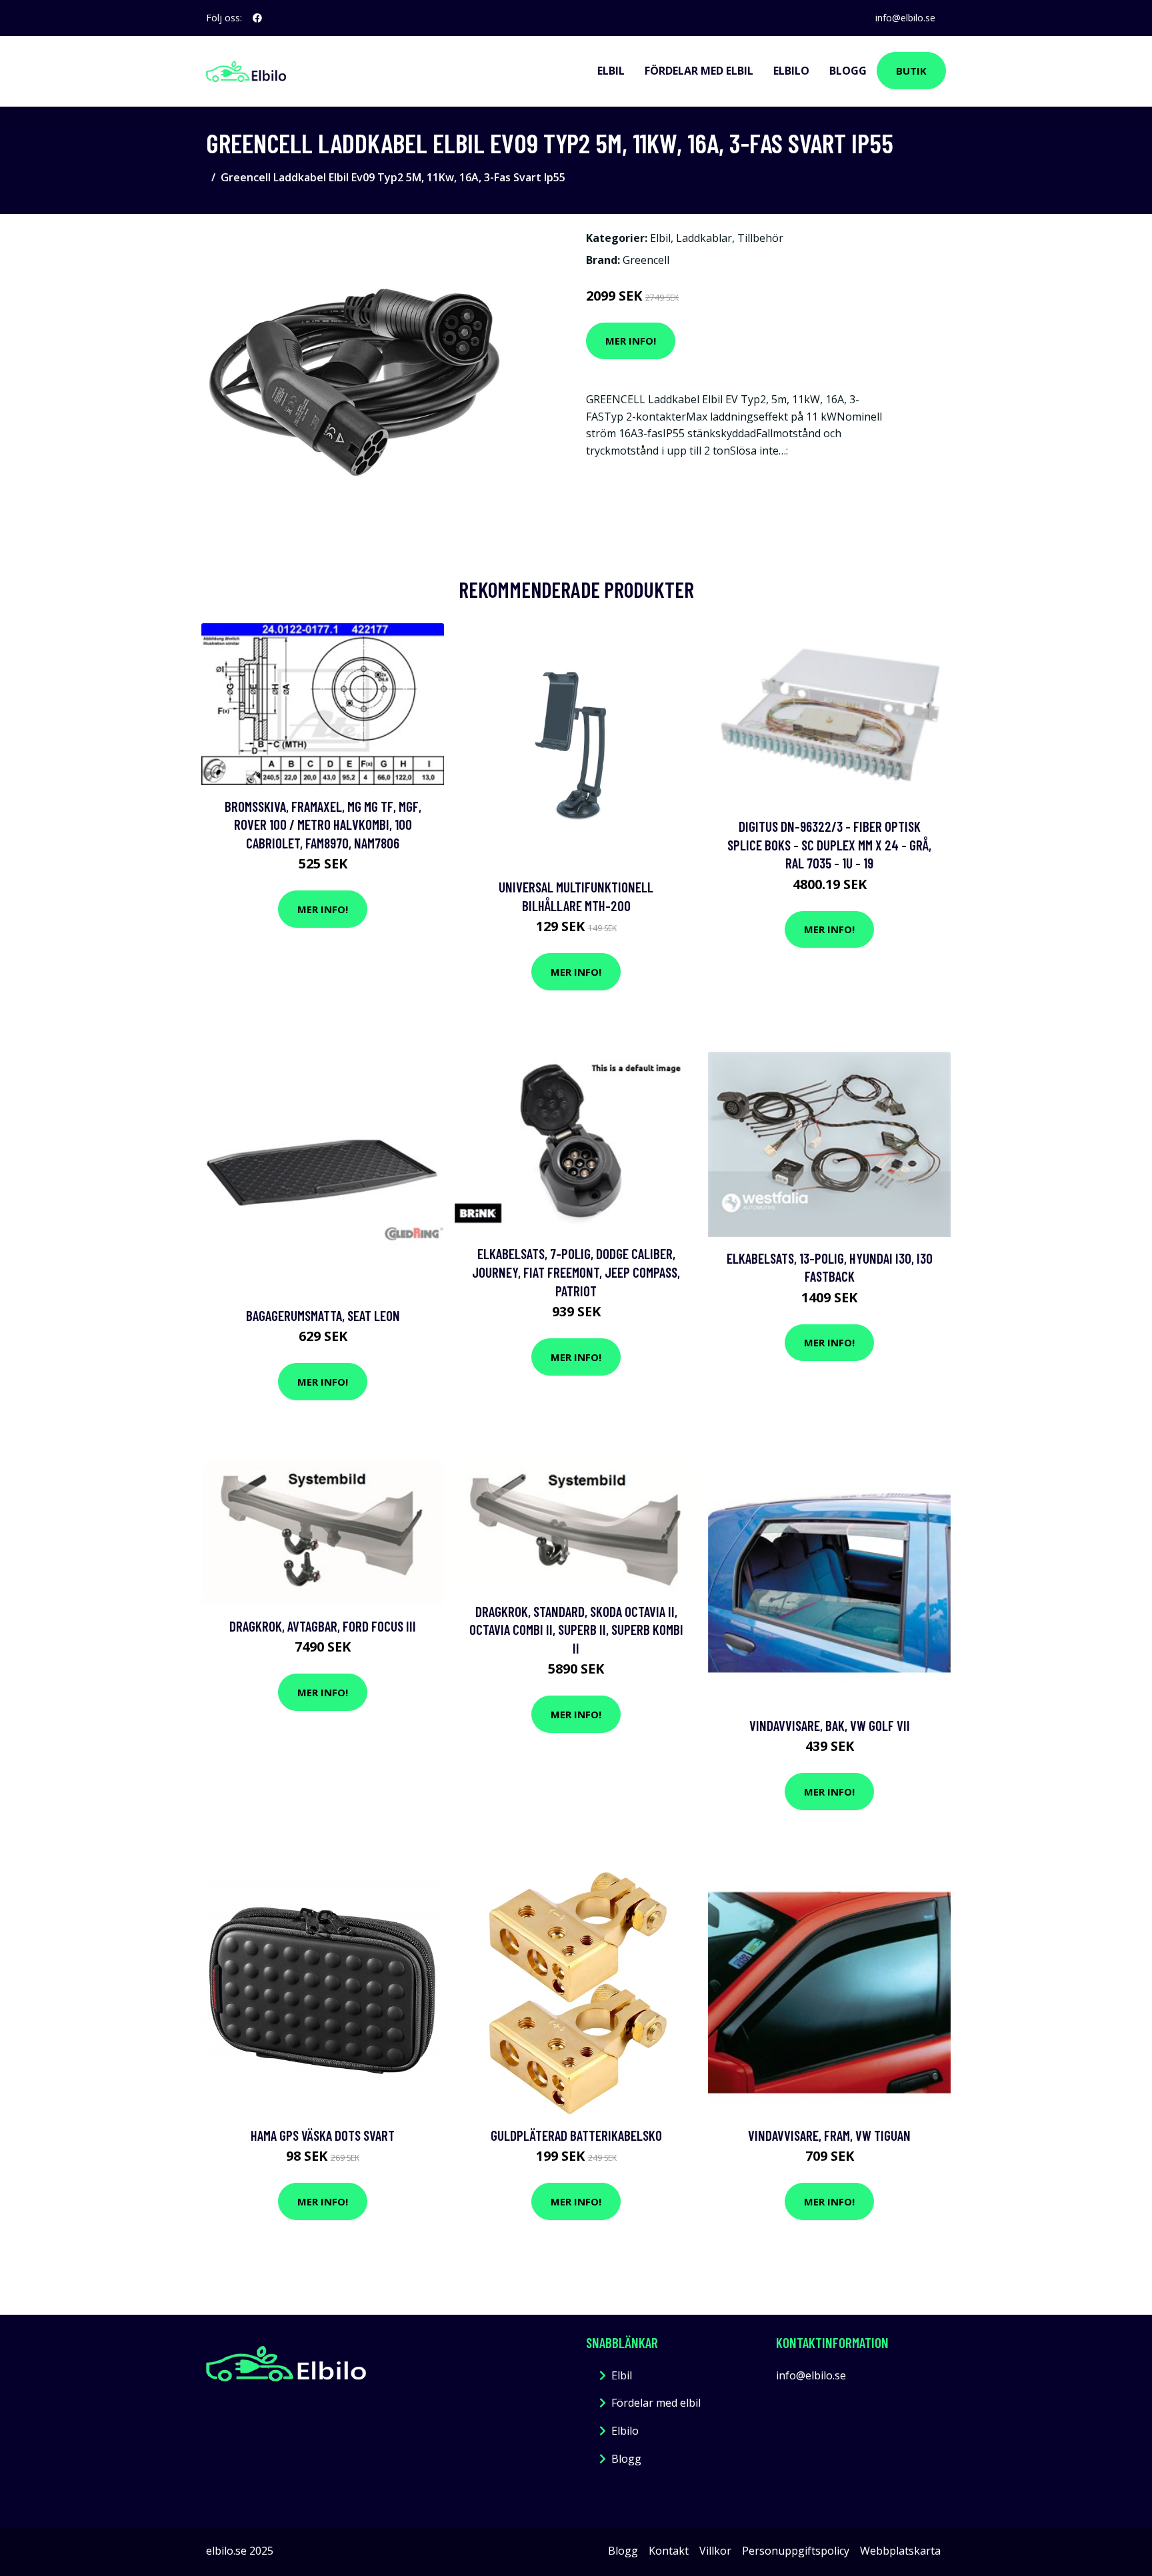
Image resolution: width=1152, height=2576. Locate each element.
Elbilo (791, 71)
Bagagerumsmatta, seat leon (323, 1315)
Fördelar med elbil (699, 71)
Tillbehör (760, 238)
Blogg (848, 71)
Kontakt (669, 2551)
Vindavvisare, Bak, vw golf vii (830, 1725)
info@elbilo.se (905, 18)
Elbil (611, 71)
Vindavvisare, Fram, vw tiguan (829, 2135)
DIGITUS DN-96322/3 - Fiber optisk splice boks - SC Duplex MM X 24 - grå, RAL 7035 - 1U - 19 (829, 844)
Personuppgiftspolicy (796, 2551)
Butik (911, 71)
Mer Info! (631, 341)
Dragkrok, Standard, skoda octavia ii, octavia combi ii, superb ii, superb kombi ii (576, 1630)
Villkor (715, 2551)
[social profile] (257, 18)
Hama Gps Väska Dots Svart (323, 2135)
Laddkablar (704, 238)
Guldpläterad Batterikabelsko (576, 2135)
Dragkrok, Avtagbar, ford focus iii (323, 1626)
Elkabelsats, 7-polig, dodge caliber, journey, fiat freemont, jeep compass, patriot (576, 1272)
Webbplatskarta (900, 2551)
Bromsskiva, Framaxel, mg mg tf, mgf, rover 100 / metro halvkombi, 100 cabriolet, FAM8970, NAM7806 (323, 824)
